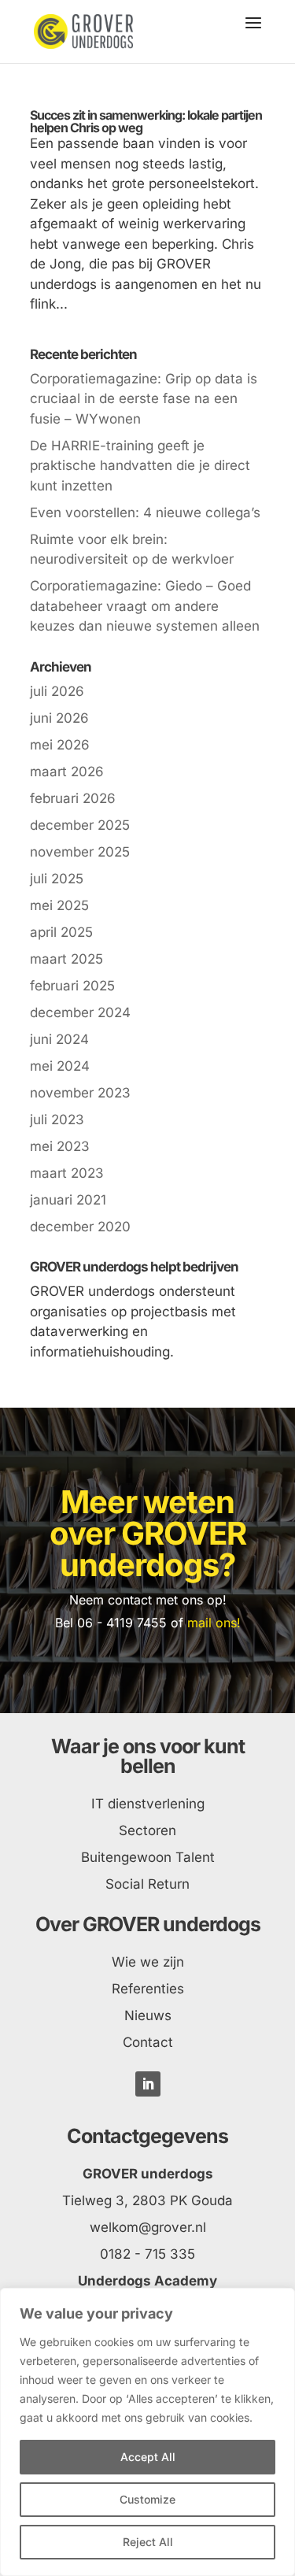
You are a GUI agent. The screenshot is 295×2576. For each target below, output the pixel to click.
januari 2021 (68, 1200)
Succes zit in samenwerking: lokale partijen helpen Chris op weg (146, 121)
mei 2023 (60, 1146)
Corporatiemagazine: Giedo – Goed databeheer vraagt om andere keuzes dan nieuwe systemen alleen (145, 606)
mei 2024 (60, 1066)
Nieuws (148, 2015)
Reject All (148, 2542)
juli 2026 (57, 691)
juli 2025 (57, 879)
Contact (148, 2042)
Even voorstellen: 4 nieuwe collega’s (145, 513)
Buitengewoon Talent (148, 1857)
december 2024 (80, 1012)
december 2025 (80, 825)
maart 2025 (66, 959)
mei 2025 (59, 905)
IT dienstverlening (148, 1804)
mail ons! (214, 1623)
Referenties (148, 1989)
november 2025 (80, 852)
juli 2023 (57, 1120)
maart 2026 (67, 772)
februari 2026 (73, 798)
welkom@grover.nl (148, 2227)
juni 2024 (59, 1039)
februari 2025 (72, 986)
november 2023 (80, 1093)
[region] (147, 2432)
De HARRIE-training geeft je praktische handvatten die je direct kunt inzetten (140, 466)
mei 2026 (60, 745)
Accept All (148, 2457)
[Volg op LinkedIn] (148, 2084)
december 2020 (80, 1227)
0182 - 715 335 (147, 2254)
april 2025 (61, 932)
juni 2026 (59, 718)
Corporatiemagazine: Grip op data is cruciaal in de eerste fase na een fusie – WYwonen (144, 399)
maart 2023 (67, 1173)
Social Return (147, 1884)
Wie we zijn (148, 1962)
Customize (147, 2499)
